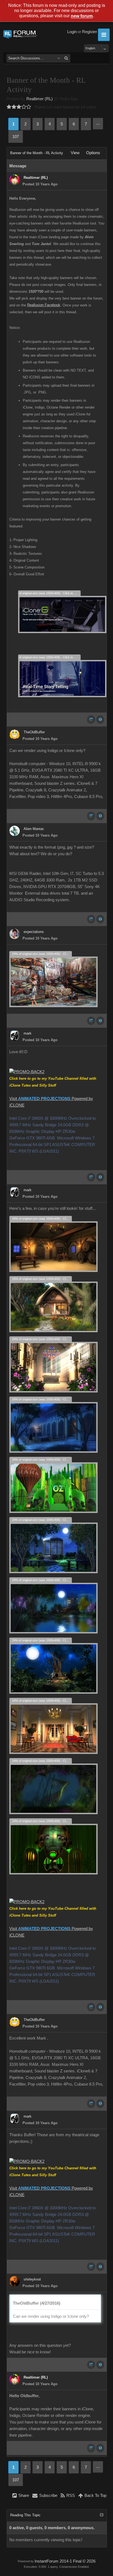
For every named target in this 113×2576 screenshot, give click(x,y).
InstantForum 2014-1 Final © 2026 (65, 2561)
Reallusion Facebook (44, 305)
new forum (82, 16)
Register (90, 32)
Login (72, 32)
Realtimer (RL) (39, 99)
